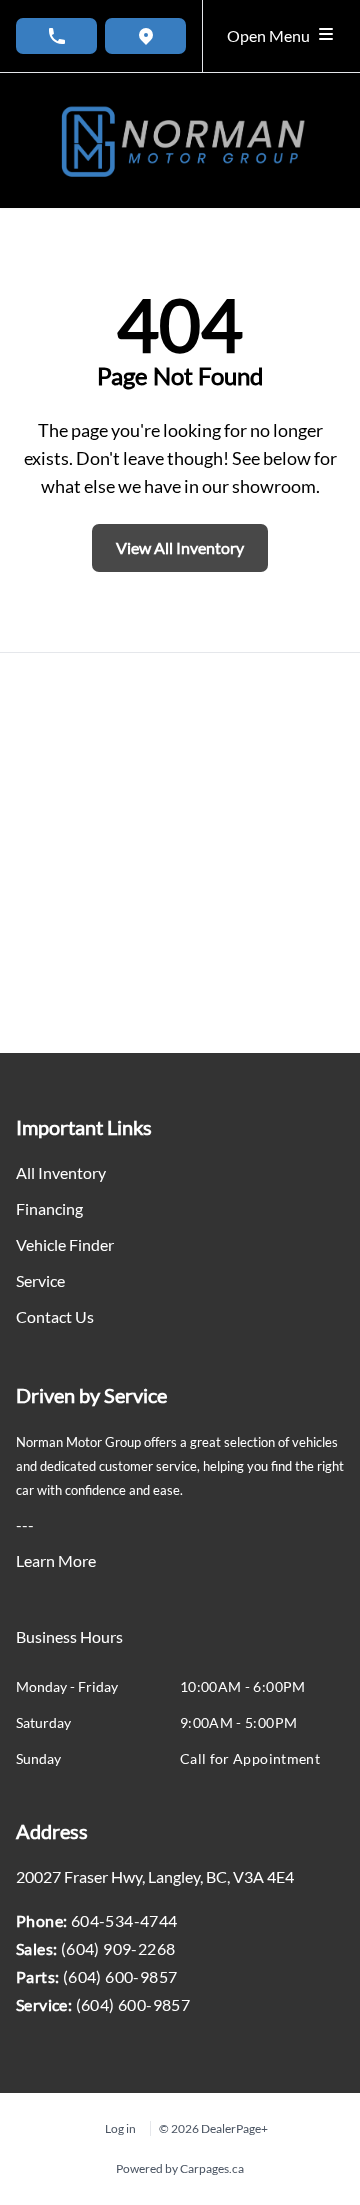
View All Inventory (180, 547)
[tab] (69, 1647)
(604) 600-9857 (120, 1976)
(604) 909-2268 (118, 1948)
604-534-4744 (124, 1920)
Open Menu (271, 35)
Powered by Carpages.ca (180, 2168)
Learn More (56, 1560)
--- (25, 1524)
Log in (120, 2128)
